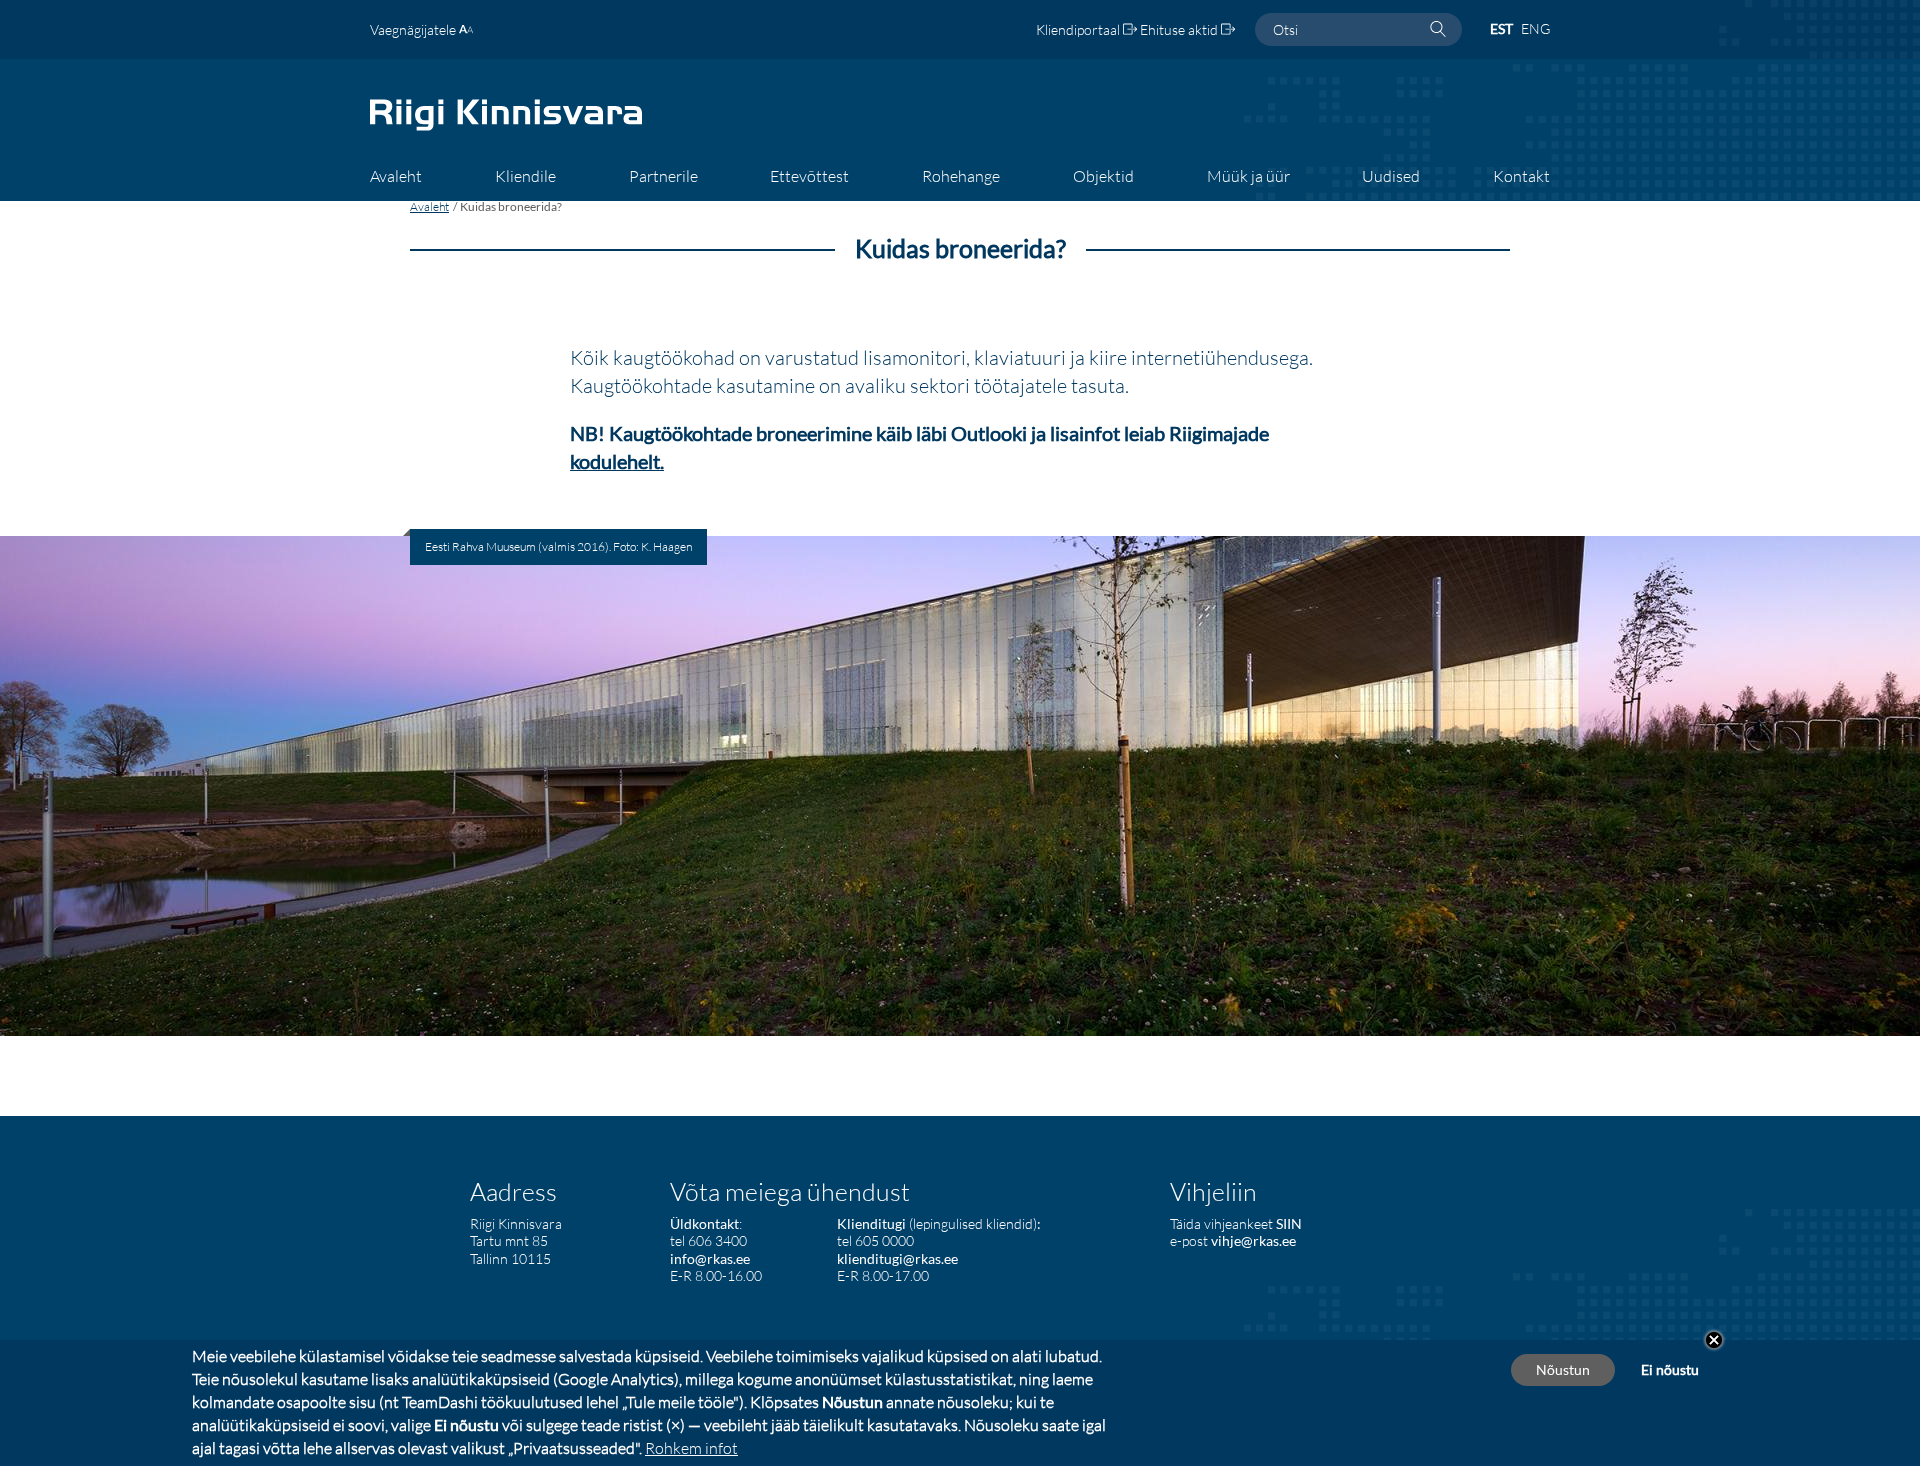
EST (1501, 28)
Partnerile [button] (663, 176)
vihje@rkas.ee (1253, 1240)
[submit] (1438, 30)
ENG (1535, 28)
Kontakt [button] (1521, 176)
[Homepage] (506, 128)
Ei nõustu (1670, 1369)
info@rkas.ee (710, 1258)
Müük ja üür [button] (1248, 176)
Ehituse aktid (1180, 29)
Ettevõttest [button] (809, 176)
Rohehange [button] (961, 176)
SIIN (1289, 1223)
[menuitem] (396, 183)
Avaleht (429, 206)
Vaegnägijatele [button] (414, 29)
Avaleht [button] (396, 176)
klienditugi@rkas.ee (897, 1258)
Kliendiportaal (1079, 29)
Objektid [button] (1103, 176)
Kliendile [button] (525, 176)
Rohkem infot (691, 1448)
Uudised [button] (1391, 176)
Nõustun (1563, 1369)
